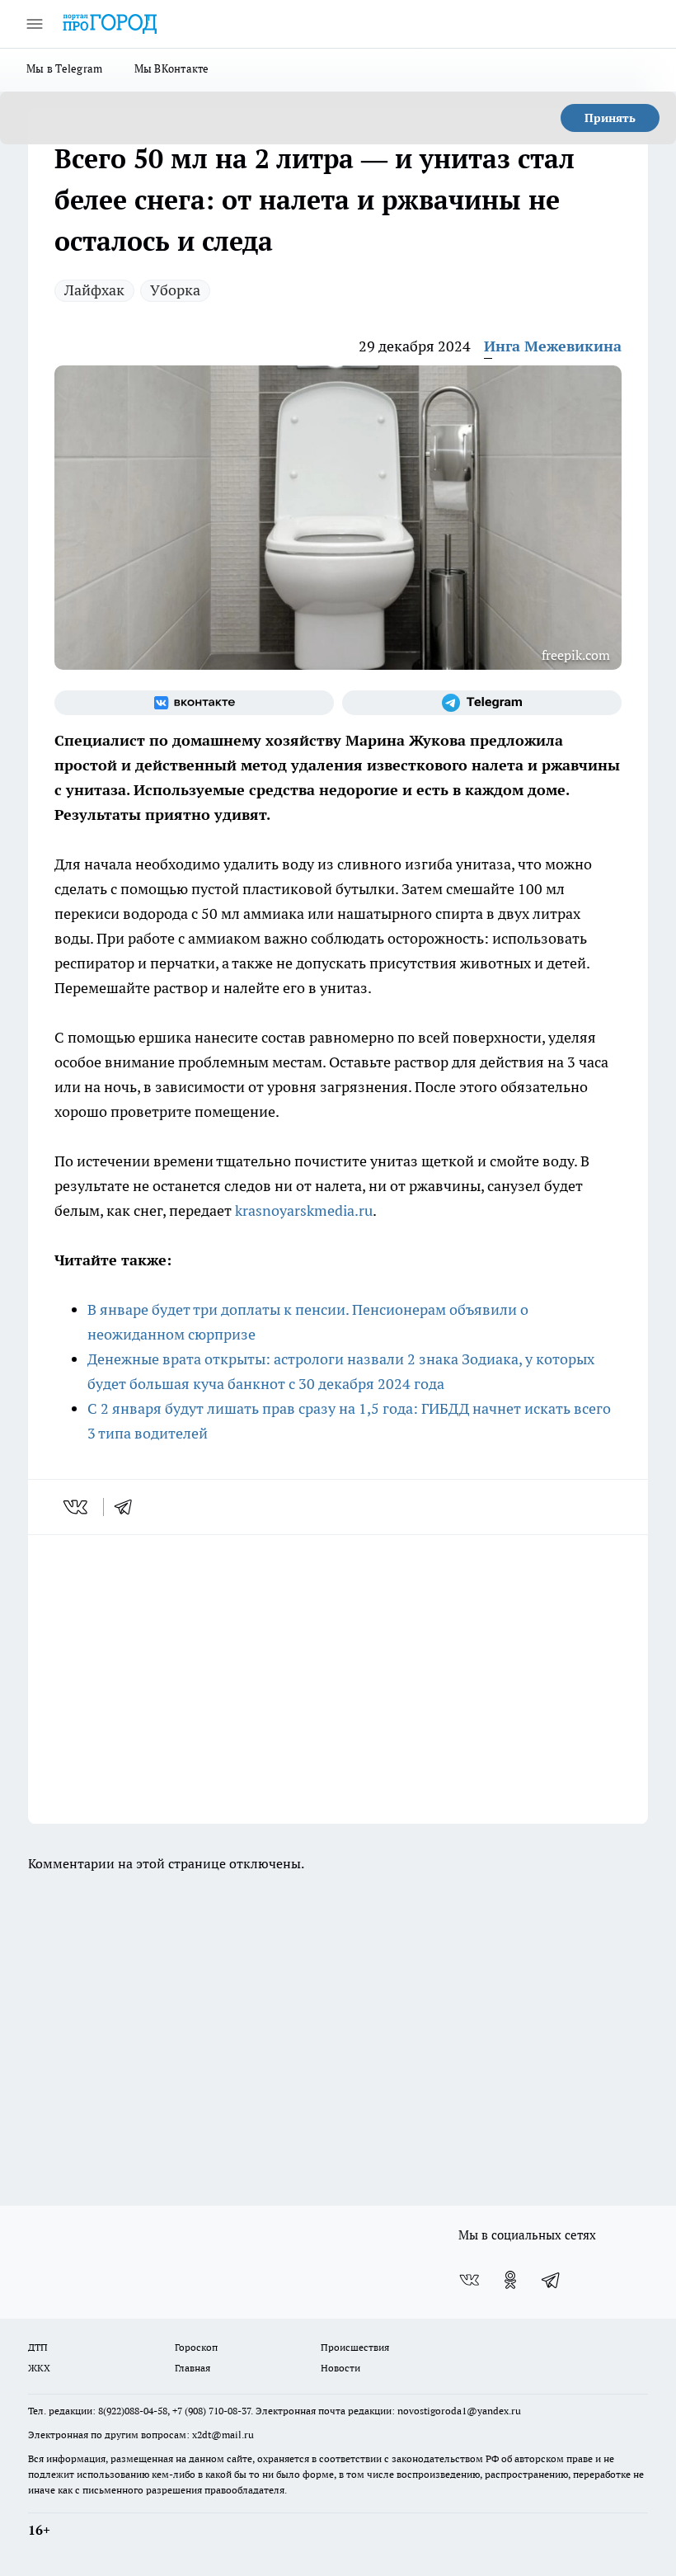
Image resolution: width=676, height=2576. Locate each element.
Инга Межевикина (553, 346)
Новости (340, 2368)
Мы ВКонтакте (172, 68)
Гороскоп (196, 2347)
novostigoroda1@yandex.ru (459, 2411)
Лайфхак (94, 290)
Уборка (175, 290)
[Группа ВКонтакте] (194, 703)
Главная (192, 2368)
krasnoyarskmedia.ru (304, 1210)
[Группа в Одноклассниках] (510, 2280)
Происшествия (355, 2347)
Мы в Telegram (65, 68)
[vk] (77, 1507)
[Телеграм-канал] (482, 703)
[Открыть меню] (35, 24)
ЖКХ (39, 2368)
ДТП (38, 2347)
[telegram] (129, 1507)
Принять (610, 118)
